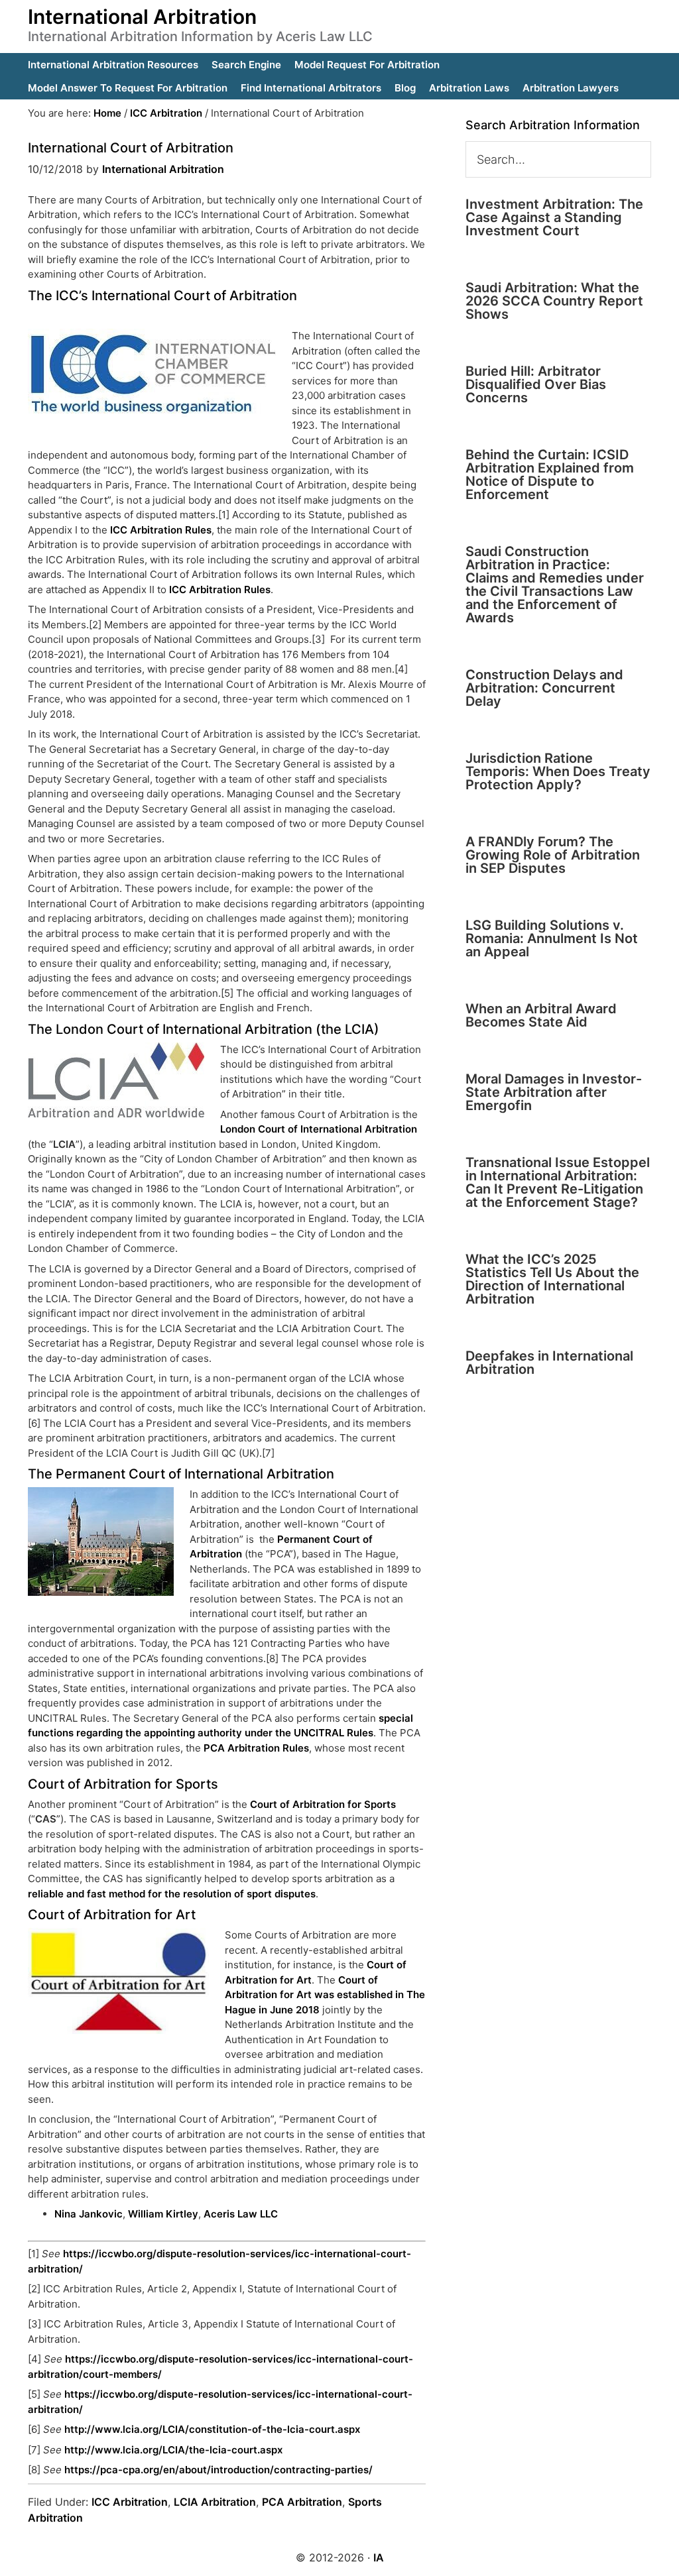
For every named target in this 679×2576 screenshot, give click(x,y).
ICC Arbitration (130, 2502)
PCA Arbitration (302, 2502)
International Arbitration (142, 17)
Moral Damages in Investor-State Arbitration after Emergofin (554, 1092)
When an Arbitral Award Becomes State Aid (541, 1015)
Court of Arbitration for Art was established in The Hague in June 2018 (325, 1995)
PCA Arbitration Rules (256, 1748)
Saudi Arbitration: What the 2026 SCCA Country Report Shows (554, 301)
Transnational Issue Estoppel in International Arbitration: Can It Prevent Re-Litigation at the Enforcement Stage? (558, 1182)
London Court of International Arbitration (319, 1129)
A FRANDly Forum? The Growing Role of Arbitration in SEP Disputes (553, 855)
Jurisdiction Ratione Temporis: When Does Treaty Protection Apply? (558, 771)
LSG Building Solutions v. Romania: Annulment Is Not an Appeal (552, 938)
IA (379, 2557)
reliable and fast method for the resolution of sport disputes (172, 1894)
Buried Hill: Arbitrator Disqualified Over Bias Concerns (536, 384)
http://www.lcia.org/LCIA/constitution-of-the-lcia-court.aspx (212, 2429)
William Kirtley (163, 2214)
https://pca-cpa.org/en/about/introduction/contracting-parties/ (218, 2470)
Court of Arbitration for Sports (323, 1804)
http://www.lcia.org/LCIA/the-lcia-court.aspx (173, 2450)
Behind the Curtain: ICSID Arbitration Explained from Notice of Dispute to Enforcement (550, 475)
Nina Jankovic (89, 2214)
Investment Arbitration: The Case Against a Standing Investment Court (554, 217)
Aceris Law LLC (241, 2214)
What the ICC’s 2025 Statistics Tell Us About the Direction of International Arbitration (552, 1279)
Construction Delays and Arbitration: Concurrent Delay (544, 688)
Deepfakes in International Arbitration (549, 1363)
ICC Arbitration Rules (161, 530)
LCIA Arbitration (215, 2502)
